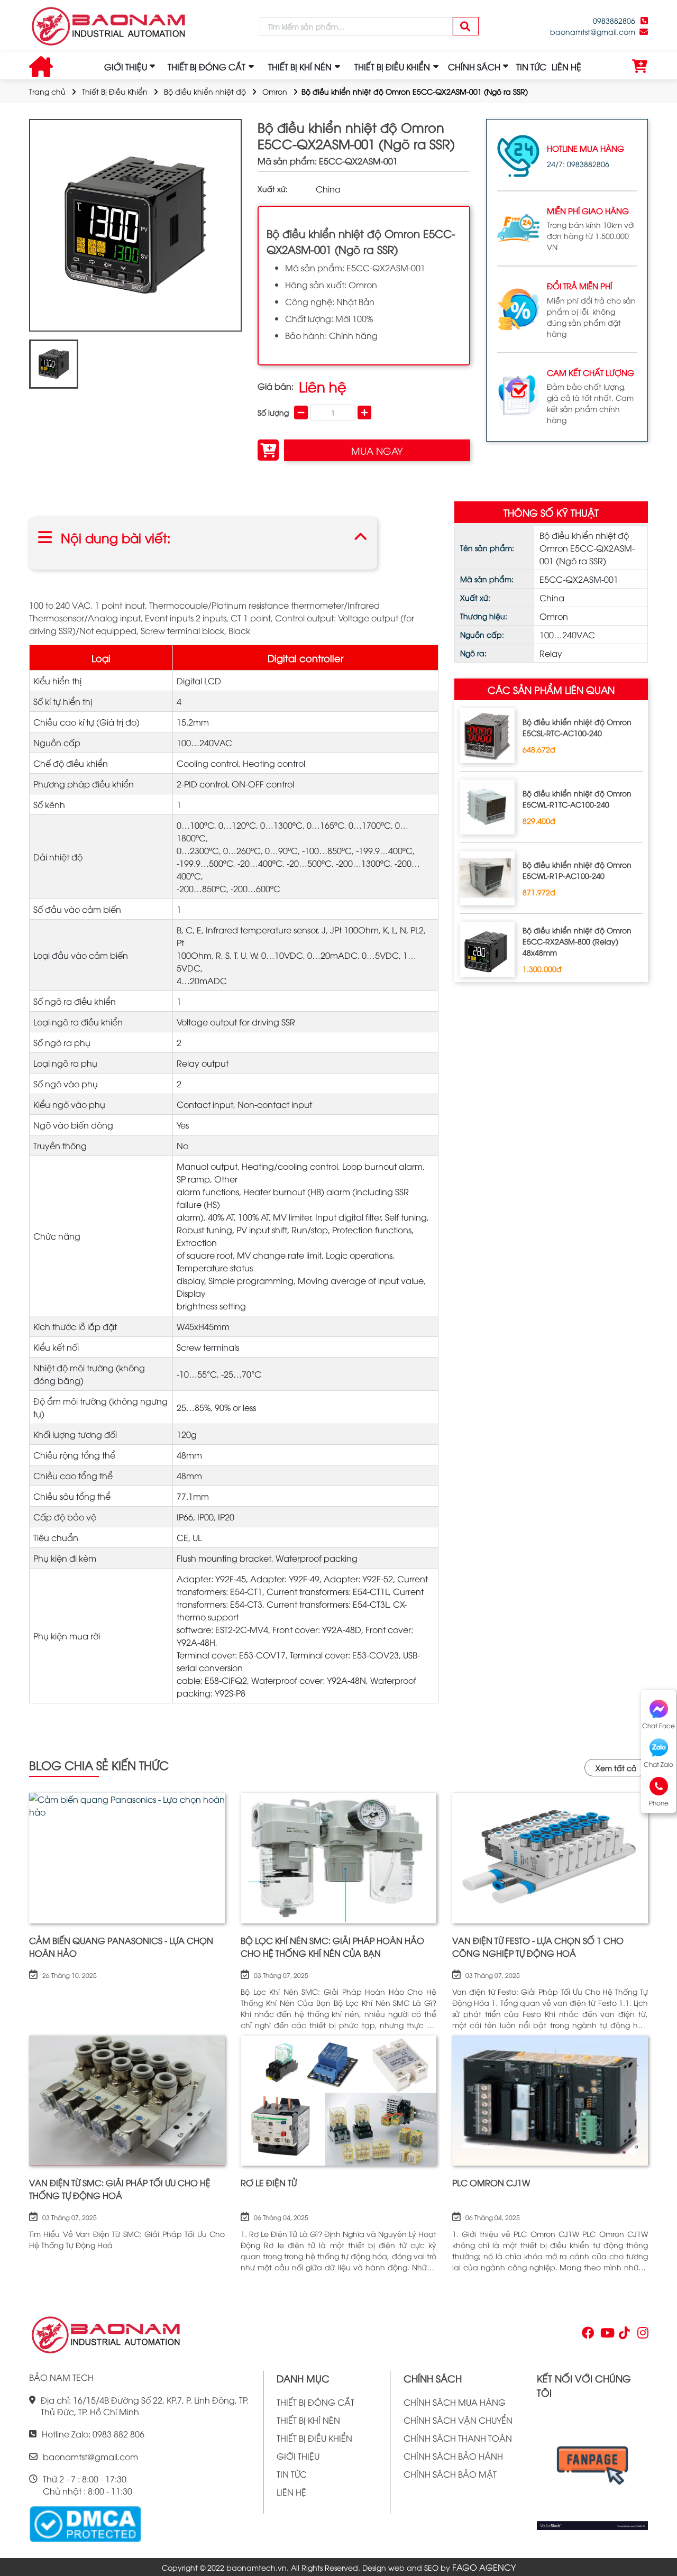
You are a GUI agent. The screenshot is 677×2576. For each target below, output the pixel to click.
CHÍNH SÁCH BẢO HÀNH (453, 2456)
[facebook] (592, 2469)
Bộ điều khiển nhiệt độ (205, 91)
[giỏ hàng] (640, 67)
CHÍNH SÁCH (474, 67)
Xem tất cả (616, 1768)
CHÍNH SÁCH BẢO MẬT (450, 2474)
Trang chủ (47, 91)
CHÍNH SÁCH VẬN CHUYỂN (458, 2420)
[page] (587, 2335)
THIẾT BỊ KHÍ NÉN (308, 2420)
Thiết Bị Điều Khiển (115, 91)
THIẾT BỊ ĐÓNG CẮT (315, 2402)
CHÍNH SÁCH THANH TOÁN (458, 2438)
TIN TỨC (531, 67)
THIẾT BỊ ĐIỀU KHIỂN (314, 2438)
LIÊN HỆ (566, 67)
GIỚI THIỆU (126, 67)
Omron (275, 91)
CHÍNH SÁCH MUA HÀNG (455, 2402)
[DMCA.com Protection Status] (85, 2523)
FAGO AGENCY (484, 2567)
